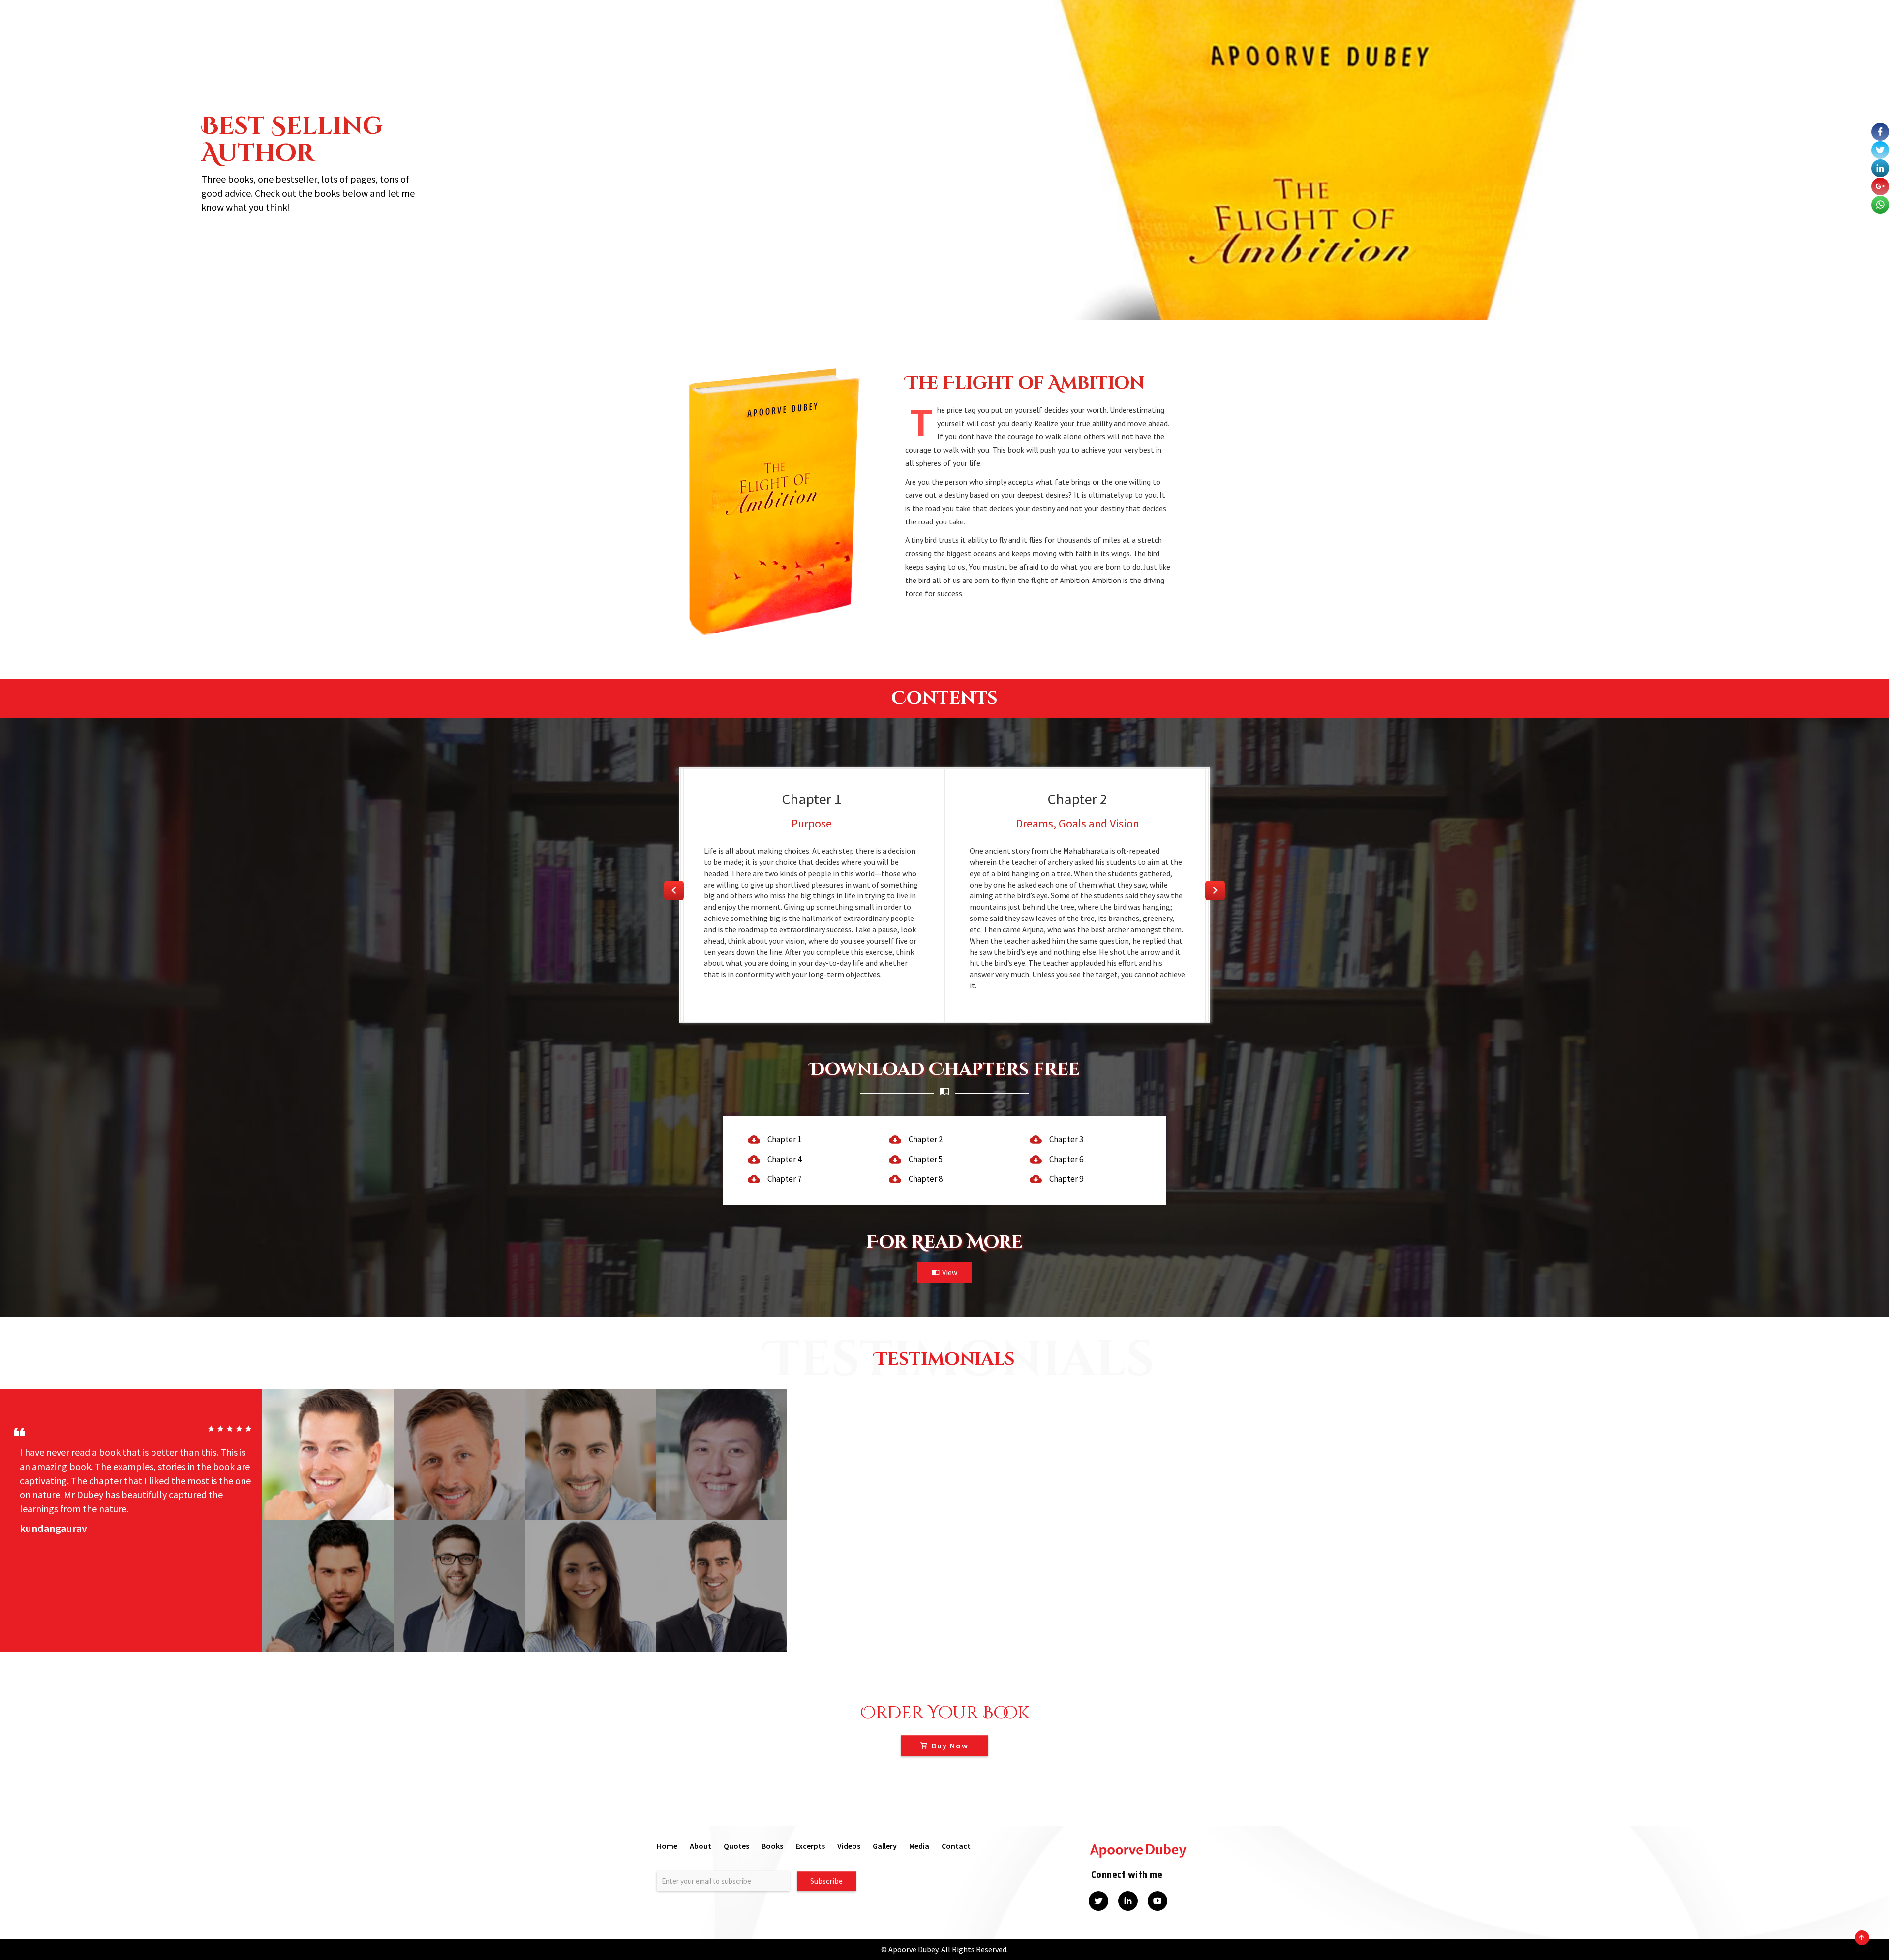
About (701, 1846)
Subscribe (826, 1881)
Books (772, 1846)
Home (667, 1846)
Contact (956, 1846)
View (950, 1272)
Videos (849, 1846)
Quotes (736, 1846)
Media (919, 1846)
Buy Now (950, 1746)
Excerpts (810, 1846)
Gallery (885, 1846)
